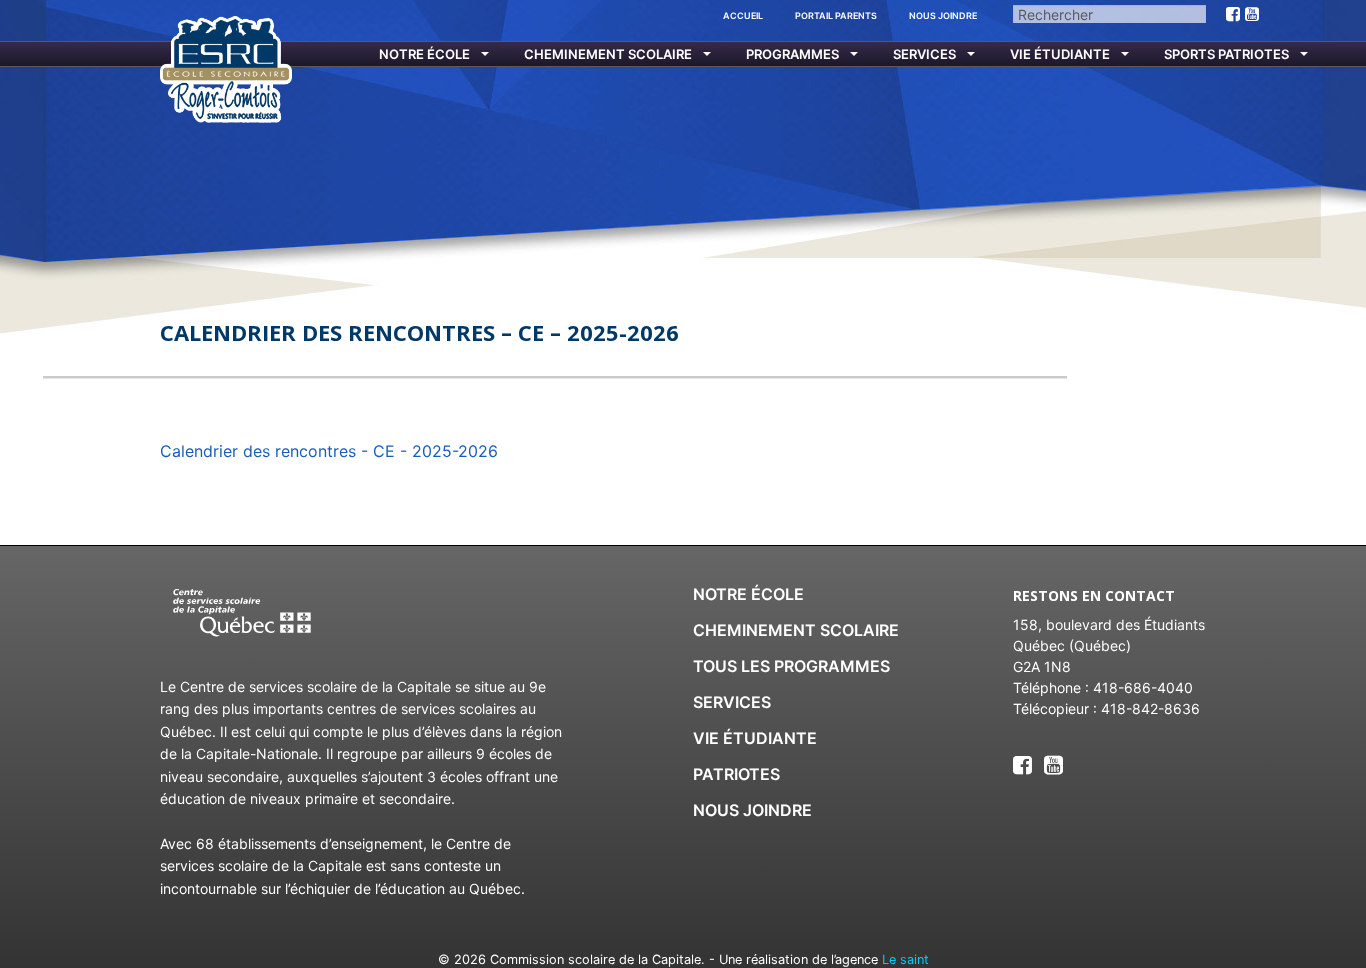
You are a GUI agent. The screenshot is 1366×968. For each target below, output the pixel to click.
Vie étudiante (1060, 54)
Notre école (424, 54)
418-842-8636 (1150, 708)
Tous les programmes (791, 666)
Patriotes (736, 774)
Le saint (905, 959)
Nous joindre (943, 15)
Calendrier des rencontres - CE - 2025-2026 (329, 451)
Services (924, 54)
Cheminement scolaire (608, 54)
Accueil (743, 15)
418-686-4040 (1143, 687)
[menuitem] (421, 54)
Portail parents (836, 15)
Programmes (792, 54)
